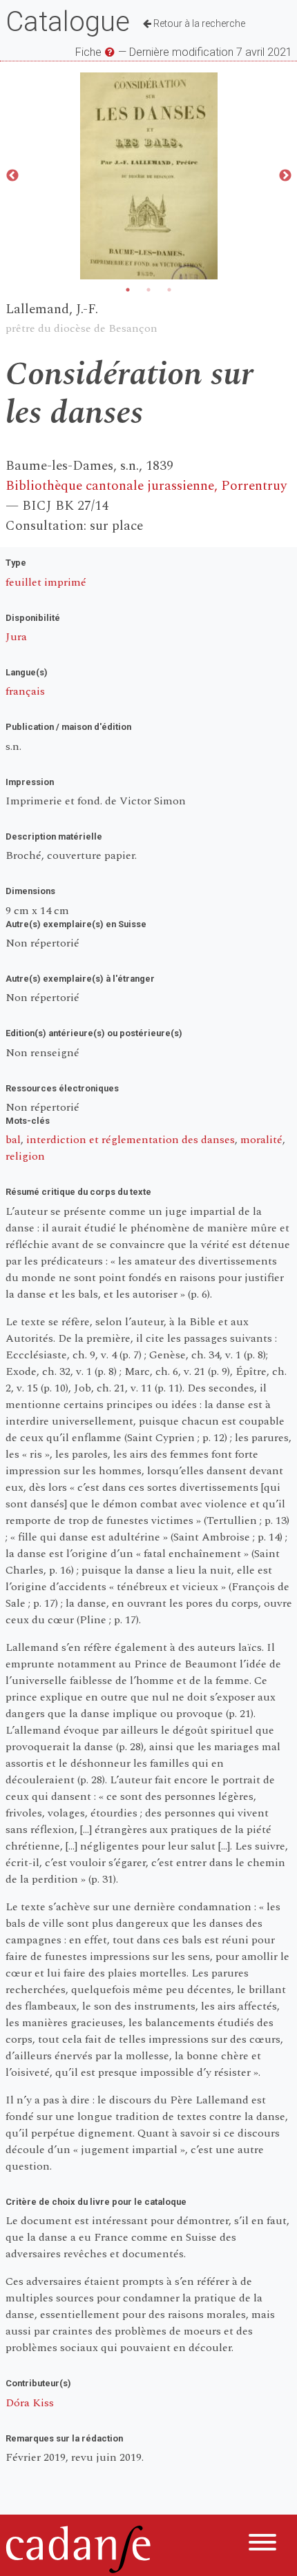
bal (13, 1140)
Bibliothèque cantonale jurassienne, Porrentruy (146, 486)
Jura (16, 637)
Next (285, 176)
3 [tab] (169, 290)
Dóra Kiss (30, 2403)
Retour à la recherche (198, 23)
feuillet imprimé (46, 582)
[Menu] (262, 2545)
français (25, 691)
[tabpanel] (149, 176)
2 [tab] (148, 290)
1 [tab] (128, 290)
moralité (261, 1140)
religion (25, 1156)
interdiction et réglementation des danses (131, 1140)
